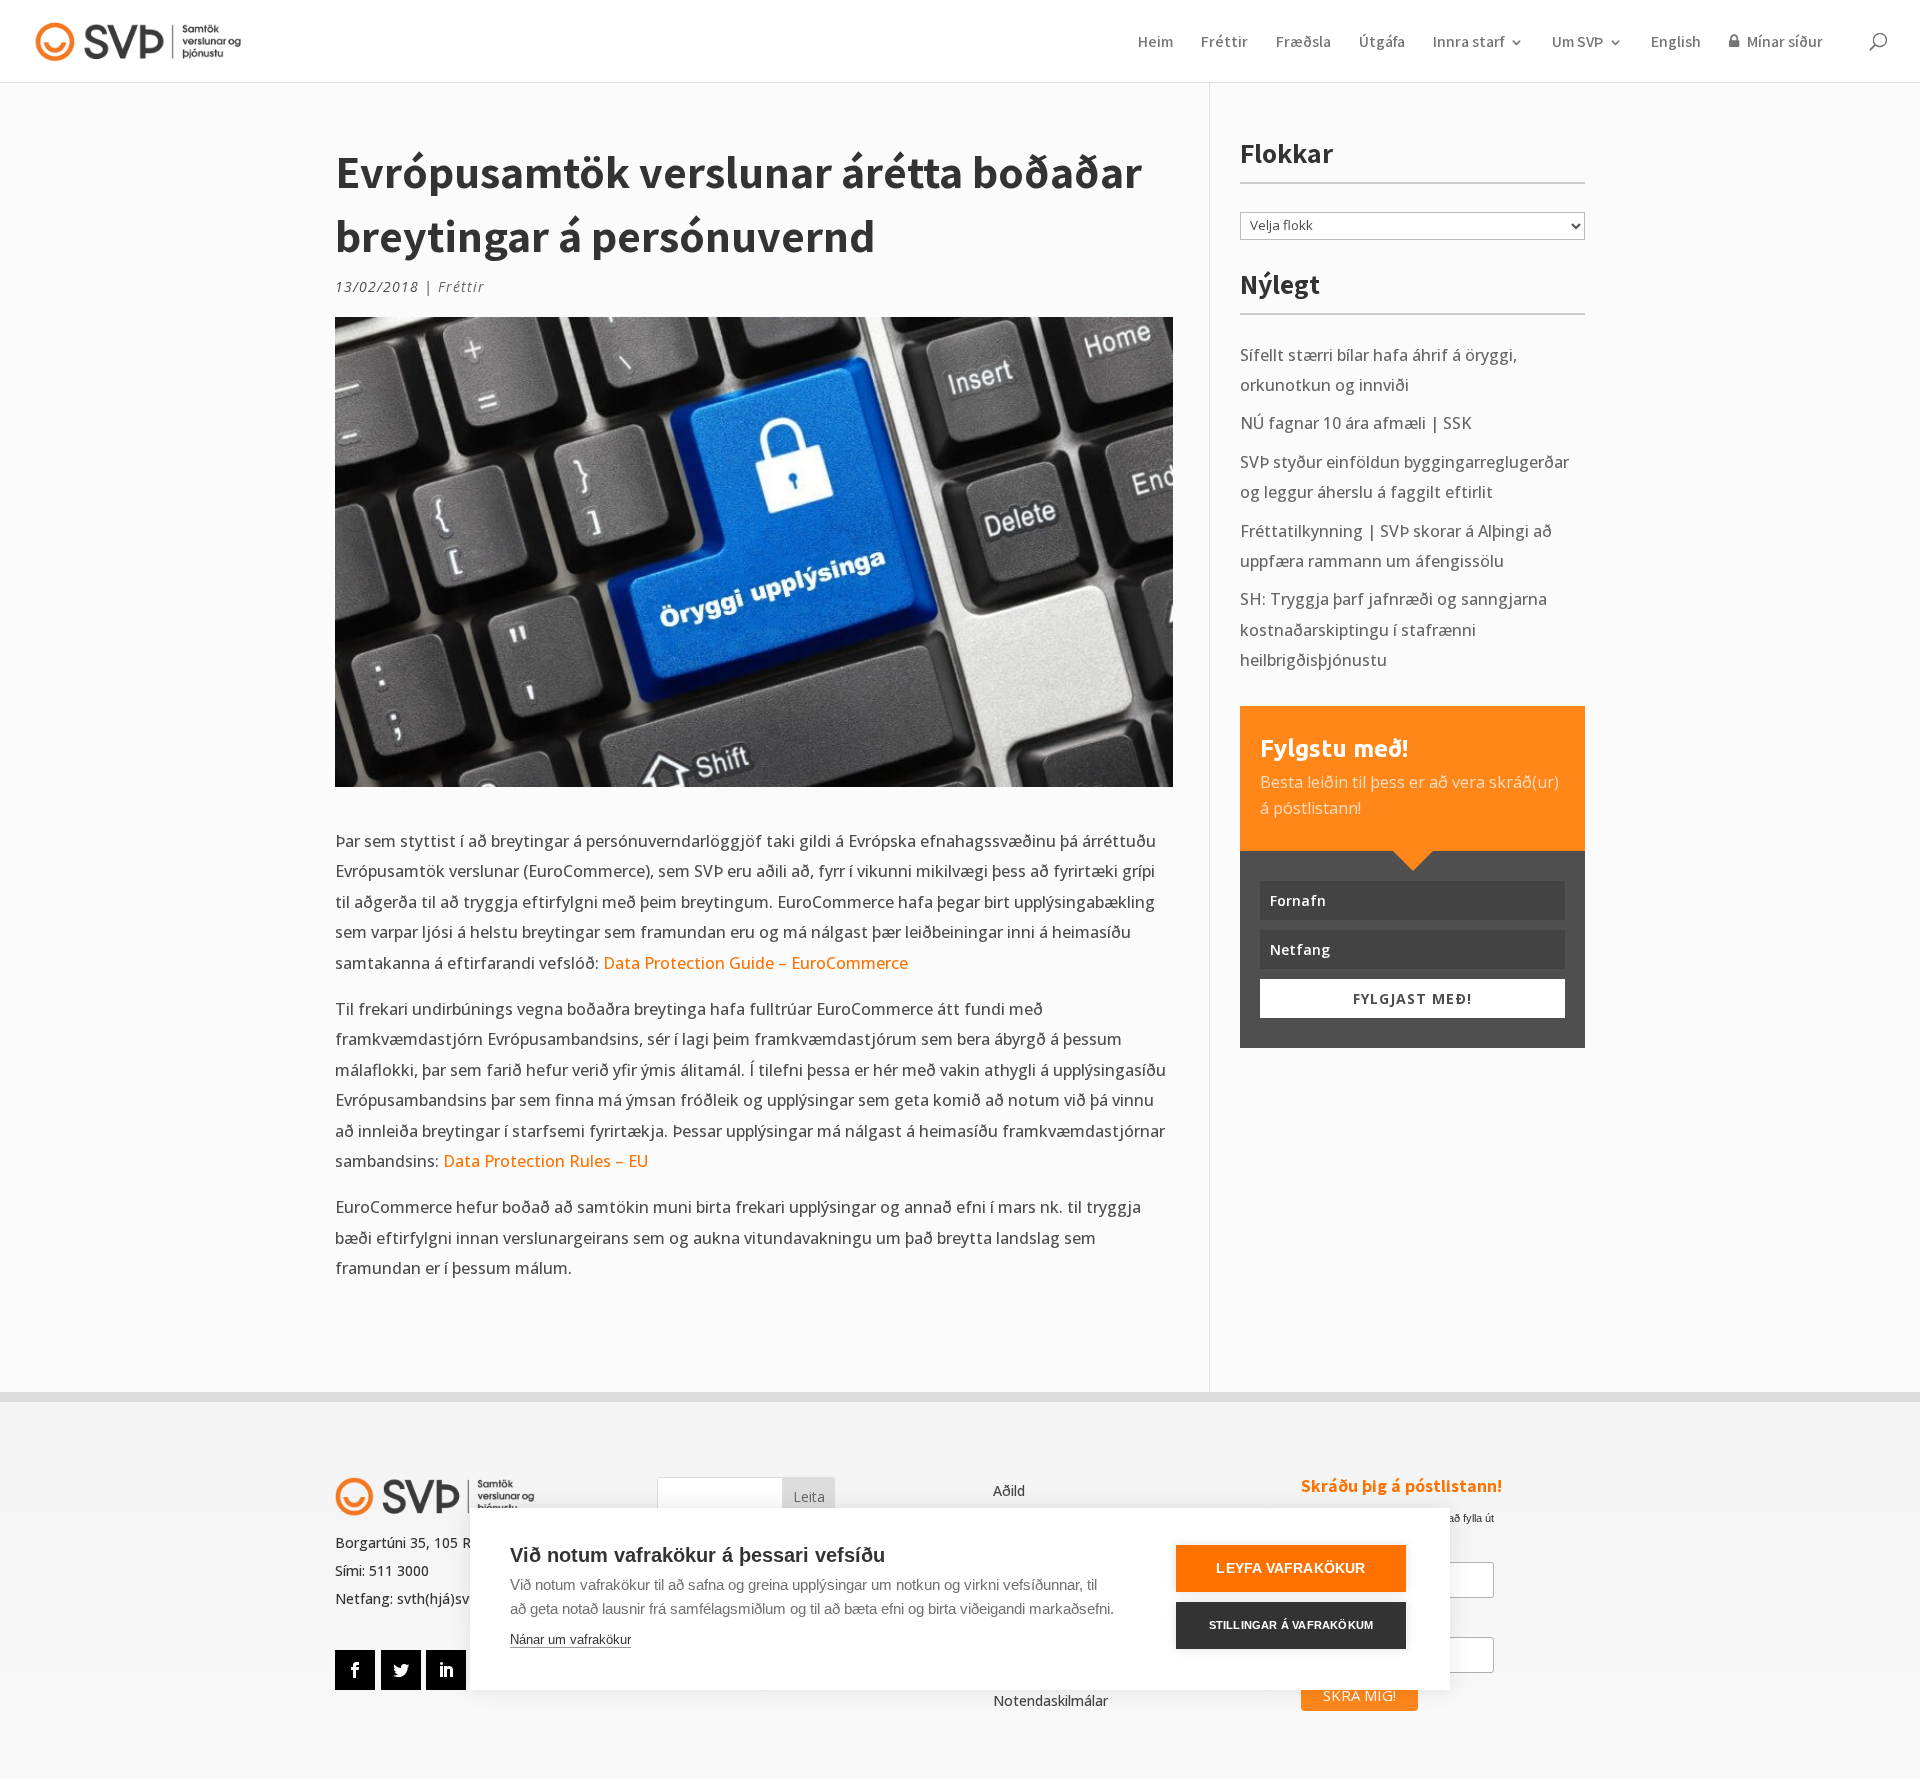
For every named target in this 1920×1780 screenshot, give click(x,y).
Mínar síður (1783, 42)
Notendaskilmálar (1050, 1700)
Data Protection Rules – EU (545, 1161)
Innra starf (1468, 43)
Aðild (1009, 1490)
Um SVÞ (1577, 43)
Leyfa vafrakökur (1290, 1568)
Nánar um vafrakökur (570, 1639)
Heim (1155, 43)
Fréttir (1224, 43)
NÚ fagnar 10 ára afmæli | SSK (1355, 423)
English (1676, 43)
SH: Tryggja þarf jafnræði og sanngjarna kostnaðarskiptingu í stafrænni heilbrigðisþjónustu (1393, 629)
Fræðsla (1303, 43)
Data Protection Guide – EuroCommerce (755, 963)
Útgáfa (1382, 43)
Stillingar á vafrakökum (1291, 1625)
